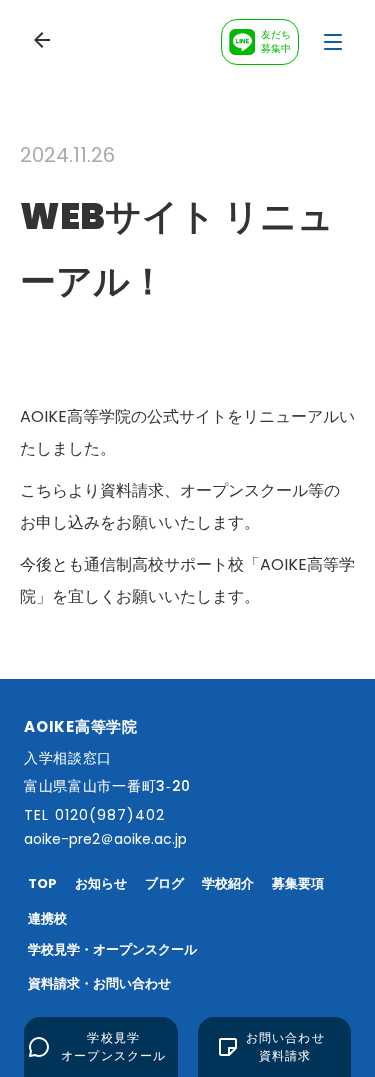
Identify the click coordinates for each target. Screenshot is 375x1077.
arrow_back (42, 40)
